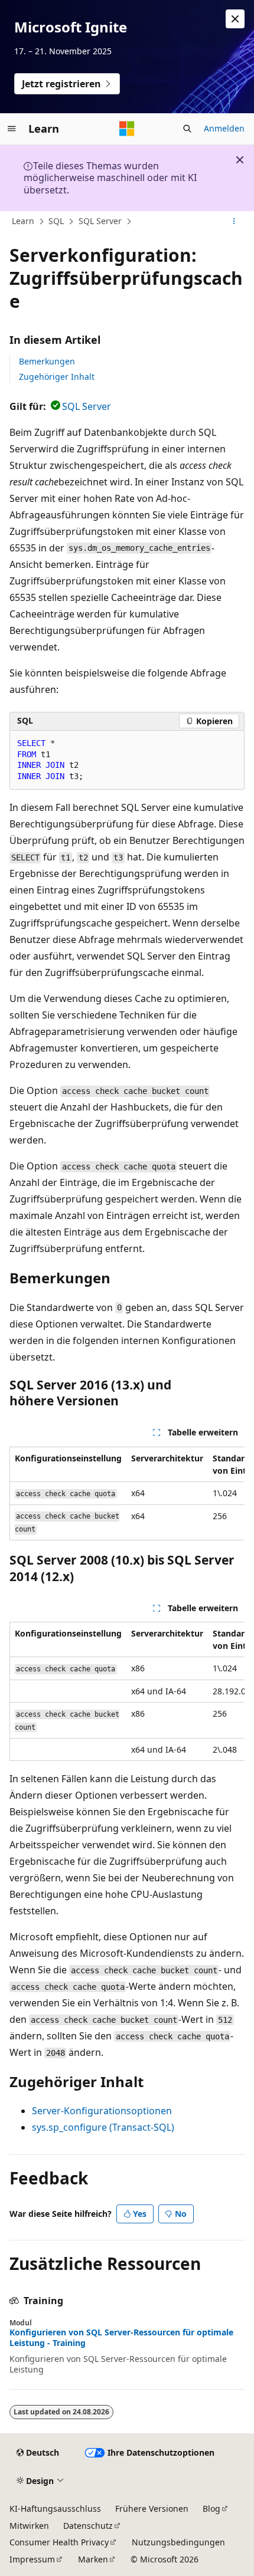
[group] (127, 1494)
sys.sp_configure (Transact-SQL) (103, 2127)
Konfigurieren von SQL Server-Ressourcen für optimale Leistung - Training (121, 2338)
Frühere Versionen (152, 2508)
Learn (23, 221)
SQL (56, 221)
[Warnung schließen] (235, 19)
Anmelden (224, 128)
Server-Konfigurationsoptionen (102, 2111)
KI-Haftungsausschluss (55, 2508)
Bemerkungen (47, 361)
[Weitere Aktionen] (234, 222)
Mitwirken (29, 2526)
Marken (93, 2559)
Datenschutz (88, 2526)
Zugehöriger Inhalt (57, 377)
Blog (211, 2508)
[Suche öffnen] (187, 129)
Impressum (32, 2559)
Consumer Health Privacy (59, 2542)
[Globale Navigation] (12, 129)
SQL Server (100, 221)
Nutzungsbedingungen (178, 2542)
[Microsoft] (127, 129)
